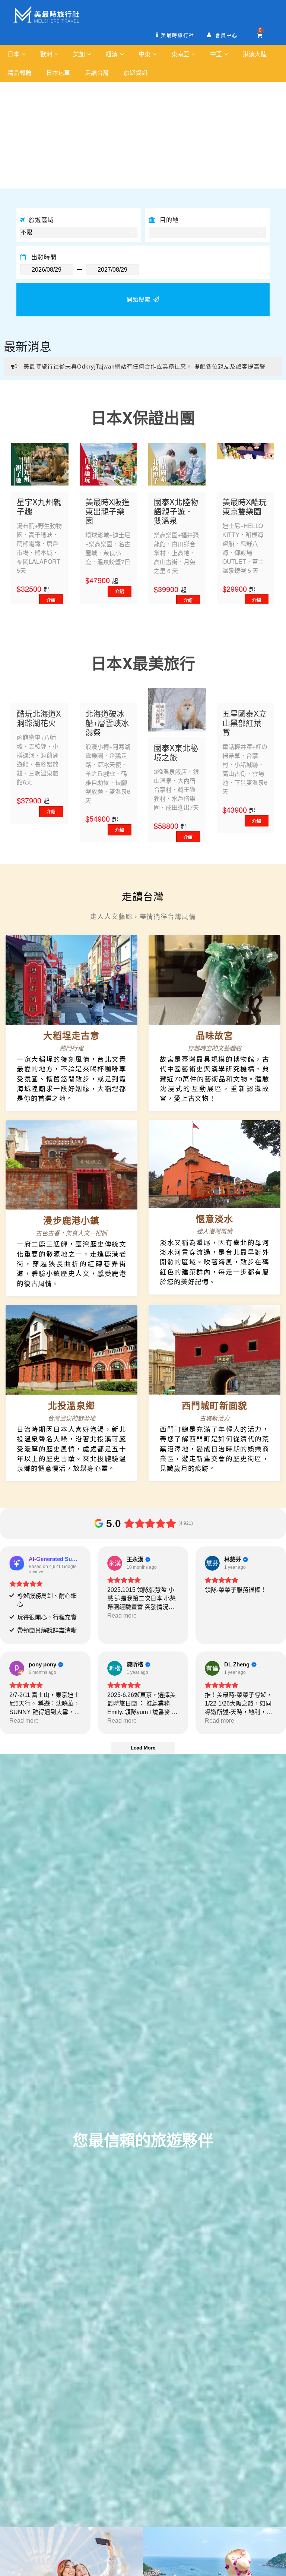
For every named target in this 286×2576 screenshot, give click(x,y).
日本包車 (58, 72)
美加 (80, 54)
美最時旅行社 (177, 35)
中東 (145, 54)
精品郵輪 (19, 72)
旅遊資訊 (136, 72)
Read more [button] (122, 1616)
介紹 (51, 600)
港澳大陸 (255, 54)
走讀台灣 (97, 72)
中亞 (217, 54)
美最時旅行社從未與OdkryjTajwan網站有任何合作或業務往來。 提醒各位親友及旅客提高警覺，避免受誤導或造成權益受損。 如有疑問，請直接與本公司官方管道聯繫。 (138, 370)
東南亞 (181, 54)
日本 (14, 54)
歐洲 (47, 54)
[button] (21, 135)
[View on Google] (115, 1563)
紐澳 (112, 54)
